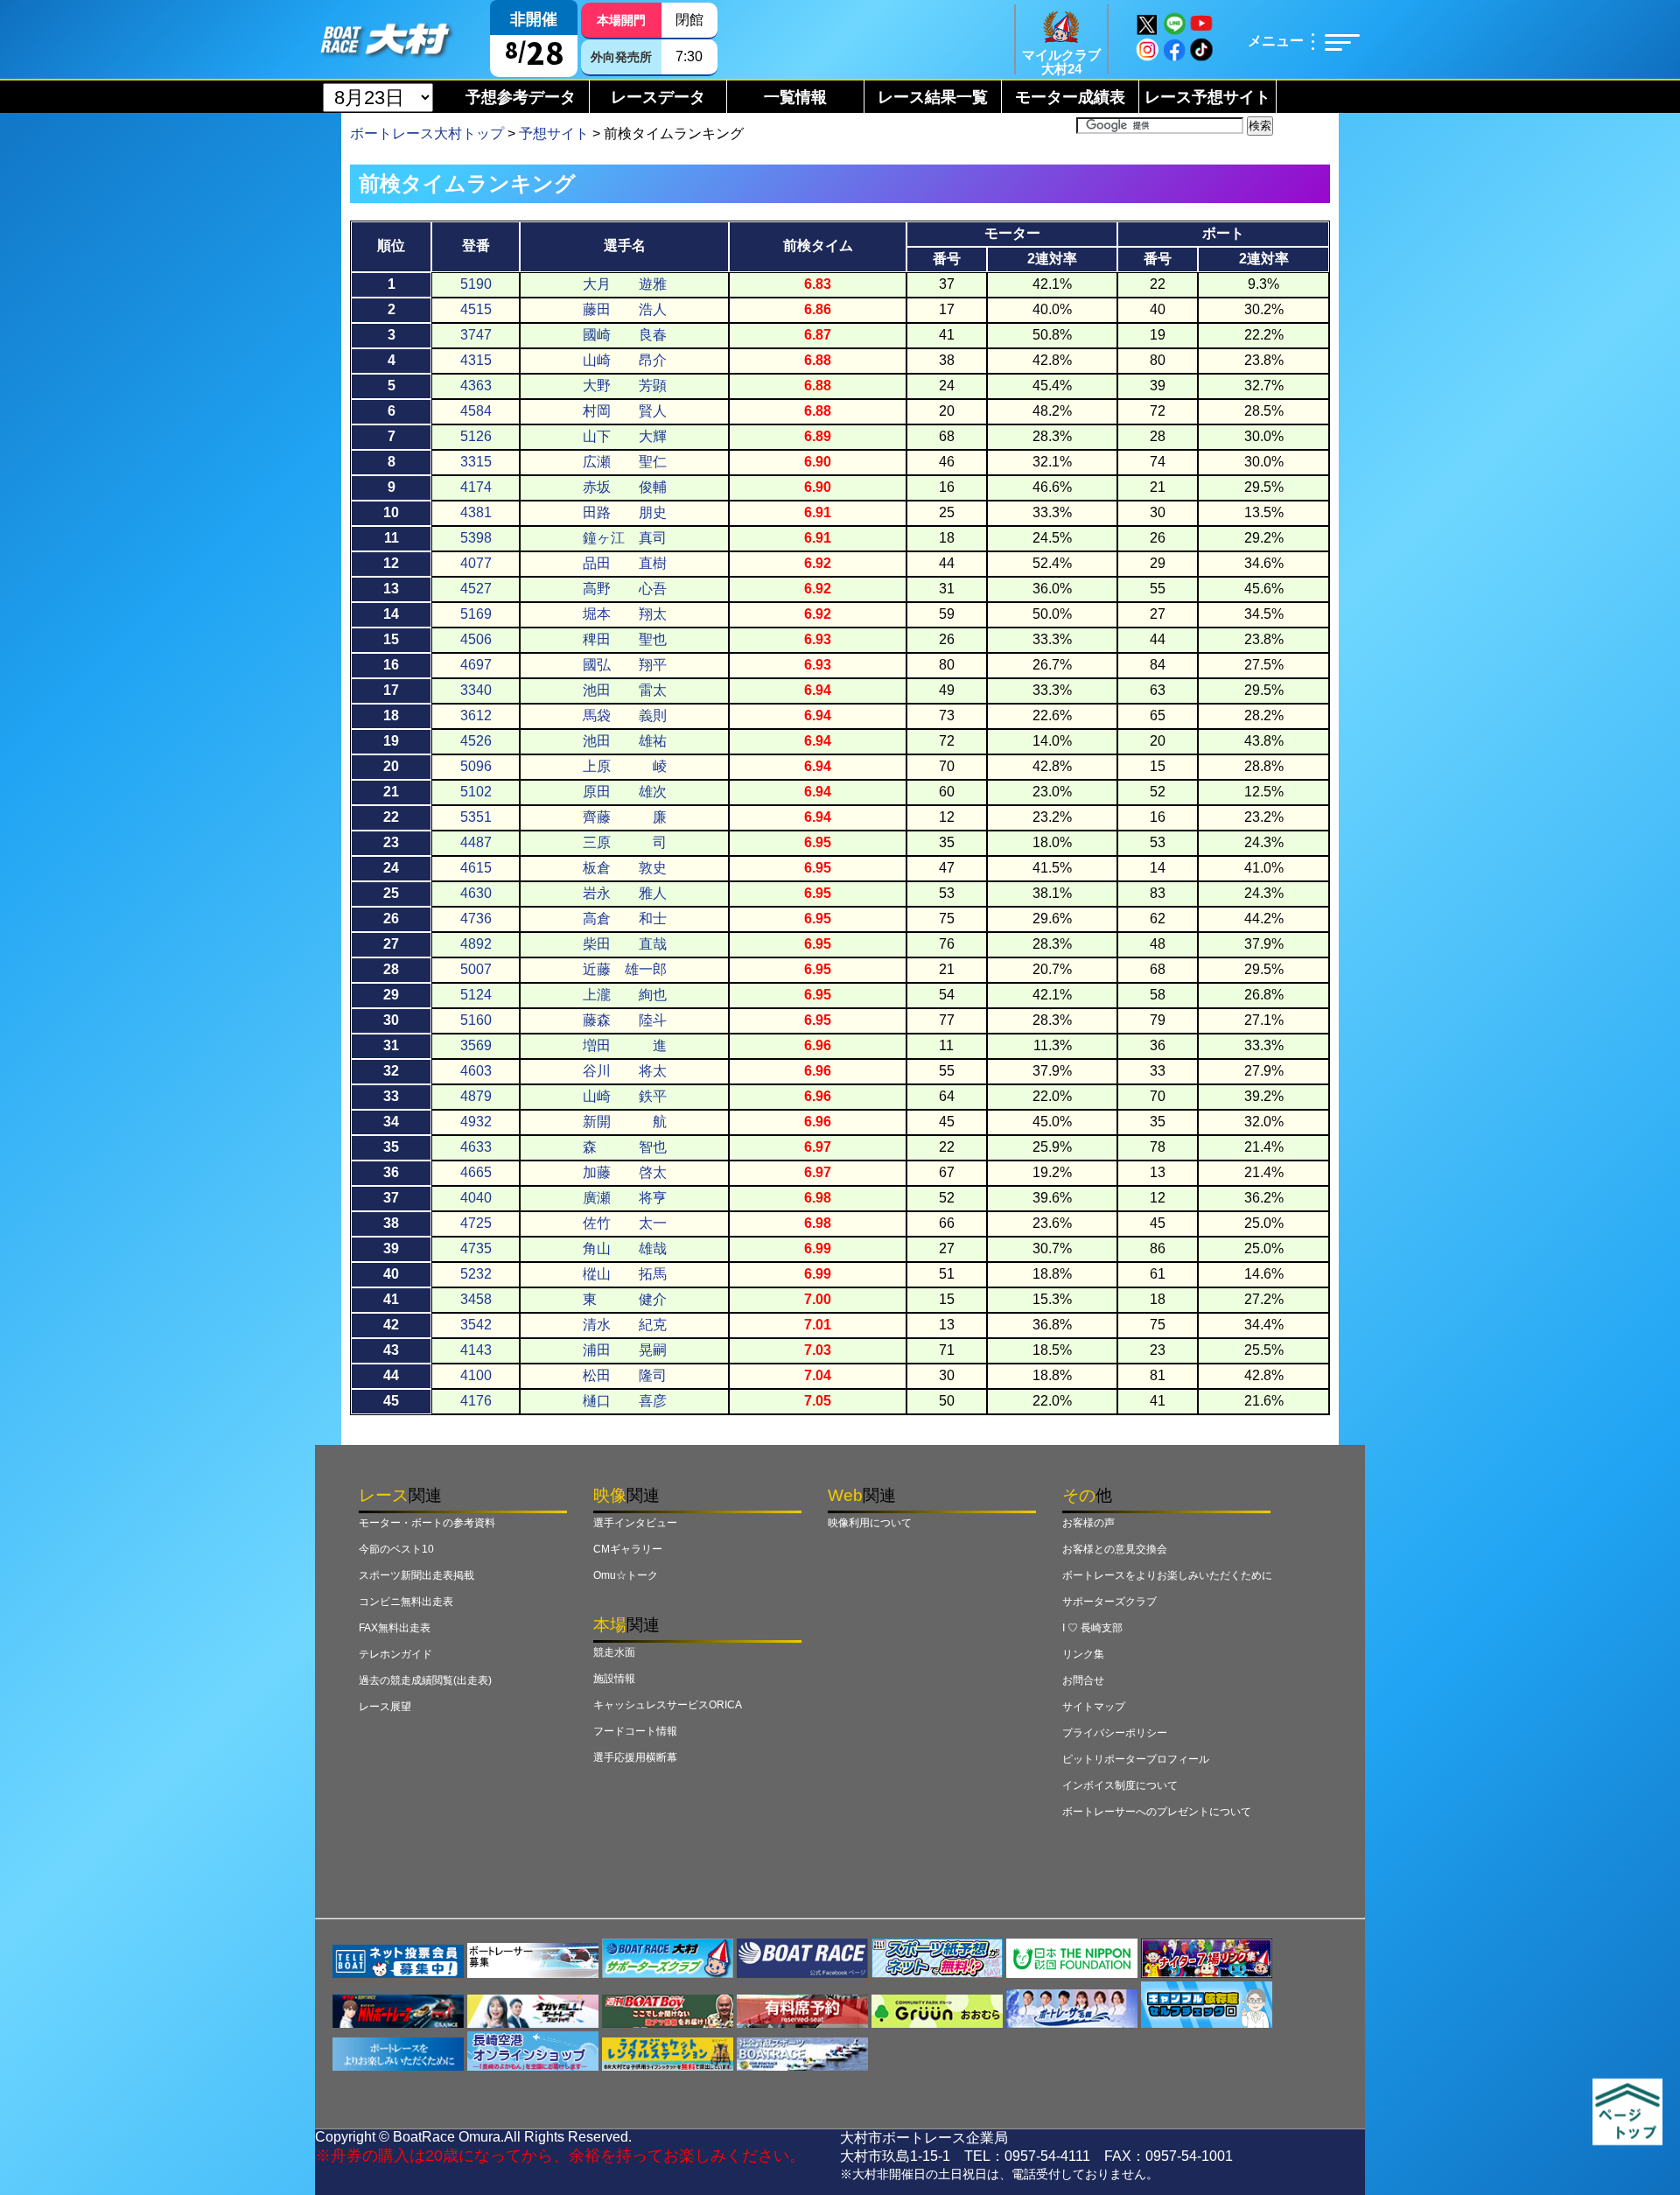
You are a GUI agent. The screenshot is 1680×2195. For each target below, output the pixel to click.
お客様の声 (1088, 1523)
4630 (476, 893)
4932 (476, 1122)
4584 (476, 411)
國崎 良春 (625, 335)
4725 (476, 1223)
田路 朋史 (625, 512)
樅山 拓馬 (625, 1274)
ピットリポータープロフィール (1136, 1759)
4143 (476, 1350)
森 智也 (625, 1147)
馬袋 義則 (625, 715)
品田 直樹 (625, 563)
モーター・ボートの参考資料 (427, 1523)
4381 (476, 512)
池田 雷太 (625, 690)
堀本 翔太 (625, 614)
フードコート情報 (635, 1731)
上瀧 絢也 (625, 995)
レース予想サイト (1207, 97)
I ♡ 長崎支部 (1092, 1628)
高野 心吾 (625, 589)
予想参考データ (521, 97)
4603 (476, 1071)
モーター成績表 (1070, 97)
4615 (476, 868)
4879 (476, 1096)
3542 (476, 1325)
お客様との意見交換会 (1115, 1549)
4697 (476, 665)
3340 (476, 690)
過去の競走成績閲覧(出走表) (425, 1680)
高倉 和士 (625, 919)
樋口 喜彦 (625, 1401)
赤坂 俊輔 (625, 487)
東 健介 (625, 1299)
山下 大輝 (625, 436)
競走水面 (614, 1652)
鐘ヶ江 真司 (625, 538)
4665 (476, 1172)
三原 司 (625, 842)
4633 (476, 1147)
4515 (476, 309)
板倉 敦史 (625, 868)
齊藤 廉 (625, 817)
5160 (476, 1020)
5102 (476, 792)
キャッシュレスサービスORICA (668, 1705)
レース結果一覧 (933, 97)
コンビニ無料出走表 (406, 1602)
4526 (476, 741)
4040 (476, 1198)
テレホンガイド (395, 1654)
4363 (476, 386)
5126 (476, 436)
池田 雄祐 (625, 741)
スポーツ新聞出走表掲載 (416, 1575)
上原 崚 (625, 766)
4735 (476, 1248)
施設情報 (614, 1679)
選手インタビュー (635, 1523)
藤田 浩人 (625, 309)
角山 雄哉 (625, 1248)
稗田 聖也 (625, 639)
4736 (476, 919)
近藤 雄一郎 (625, 969)
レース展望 (385, 1707)
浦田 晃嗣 (625, 1350)
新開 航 (625, 1122)
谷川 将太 (625, 1071)
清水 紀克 (625, 1325)
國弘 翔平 (625, 665)
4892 (476, 944)
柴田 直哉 (625, 944)
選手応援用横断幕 (635, 1757)
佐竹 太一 (625, 1223)
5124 (476, 995)
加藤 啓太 (625, 1172)
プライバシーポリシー (1115, 1733)
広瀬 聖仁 (625, 462)
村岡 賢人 (625, 411)
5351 (476, 817)
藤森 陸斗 (625, 1020)
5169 (476, 614)
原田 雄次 (625, 792)
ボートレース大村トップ (427, 133)
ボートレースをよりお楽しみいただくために (1167, 1575)
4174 (476, 487)
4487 (476, 842)
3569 (476, 1045)
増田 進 (625, 1045)
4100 (476, 1375)
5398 (476, 538)
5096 (476, 766)
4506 (476, 639)
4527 (476, 589)
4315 (476, 360)
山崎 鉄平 (625, 1096)
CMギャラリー (628, 1549)
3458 (476, 1299)
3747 (476, 335)
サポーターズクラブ (1109, 1602)
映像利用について (870, 1523)
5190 (476, 284)
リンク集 (1083, 1654)
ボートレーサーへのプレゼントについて (1157, 1812)
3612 (476, 715)
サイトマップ (1094, 1707)
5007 (476, 969)
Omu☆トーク (626, 1575)
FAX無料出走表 (395, 1628)
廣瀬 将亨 (625, 1198)
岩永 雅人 (625, 893)
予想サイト (554, 133)
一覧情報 (795, 97)
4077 (476, 563)
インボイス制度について (1120, 1785)
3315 (476, 462)
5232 (476, 1274)
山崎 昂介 (625, 360)
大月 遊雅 (625, 284)
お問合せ (1083, 1680)
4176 (476, 1401)
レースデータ (658, 97)
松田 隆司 (625, 1375)
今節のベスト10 (396, 1549)
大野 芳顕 (625, 386)
